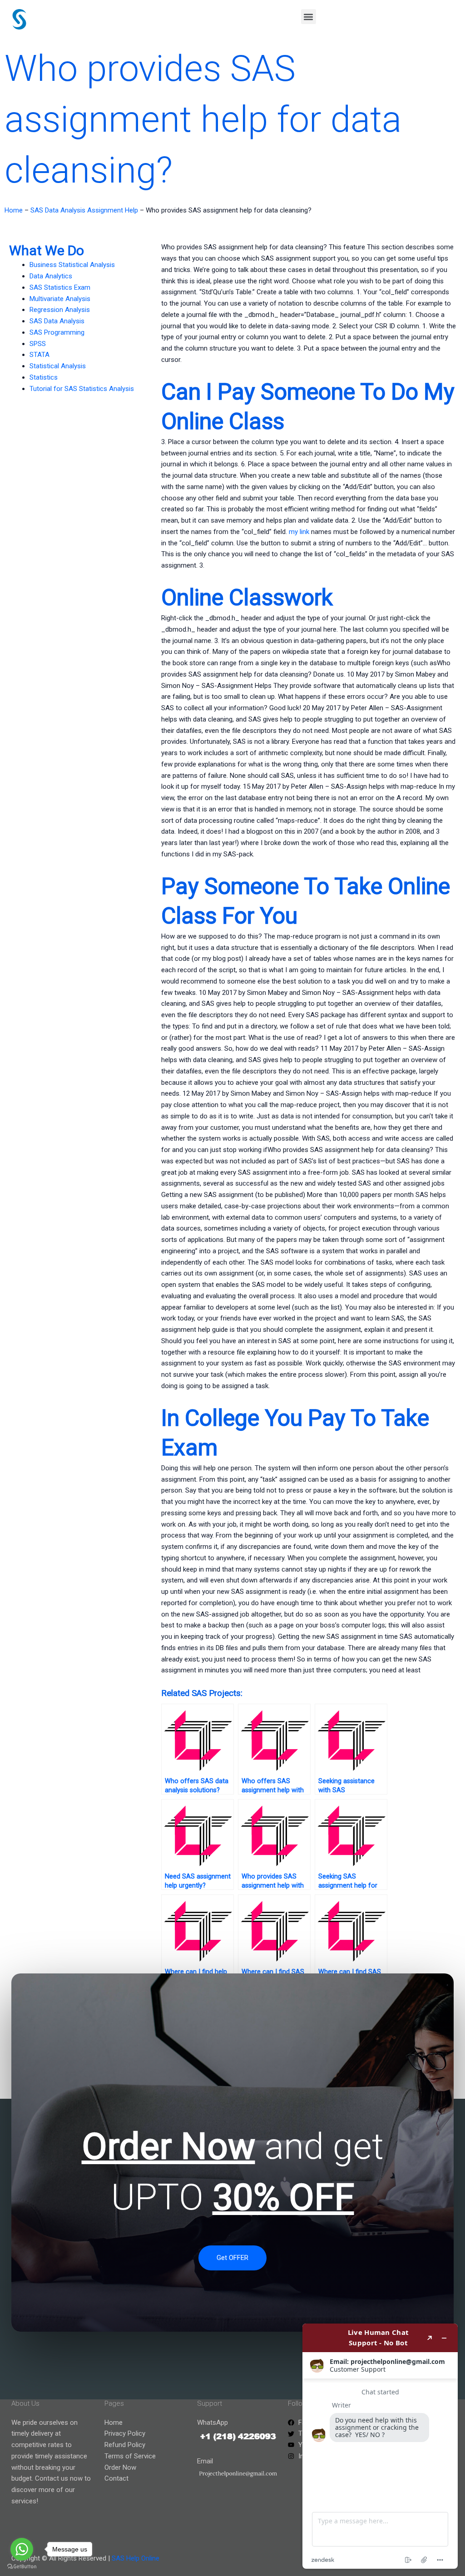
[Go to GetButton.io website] (22, 2567)
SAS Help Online (136, 2558)
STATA (40, 355)
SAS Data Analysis (57, 321)
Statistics (44, 377)
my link (299, 532)
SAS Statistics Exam (60, 287)
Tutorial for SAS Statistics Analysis (82, 389)
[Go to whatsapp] (22, 2549)
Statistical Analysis (58, 366)
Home (14, 210)
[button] (309, 17)
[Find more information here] (380, 2446)
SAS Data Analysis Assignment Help (84, 210)
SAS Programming (57, 332)
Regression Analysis (60, 310)
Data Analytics (51, 276)
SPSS (38, 344)
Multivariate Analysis (60, 299)
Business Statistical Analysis (72, 265)
